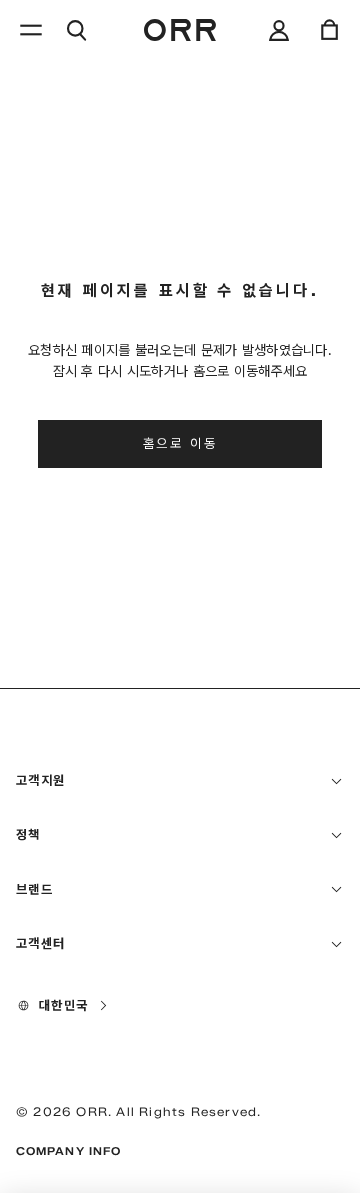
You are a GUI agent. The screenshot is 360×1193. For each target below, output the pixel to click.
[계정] (279, 30)
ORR (92, 1111)
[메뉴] (31, 30)
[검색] (76, 30)
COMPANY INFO (68, 1151)
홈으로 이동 (180, 443)
